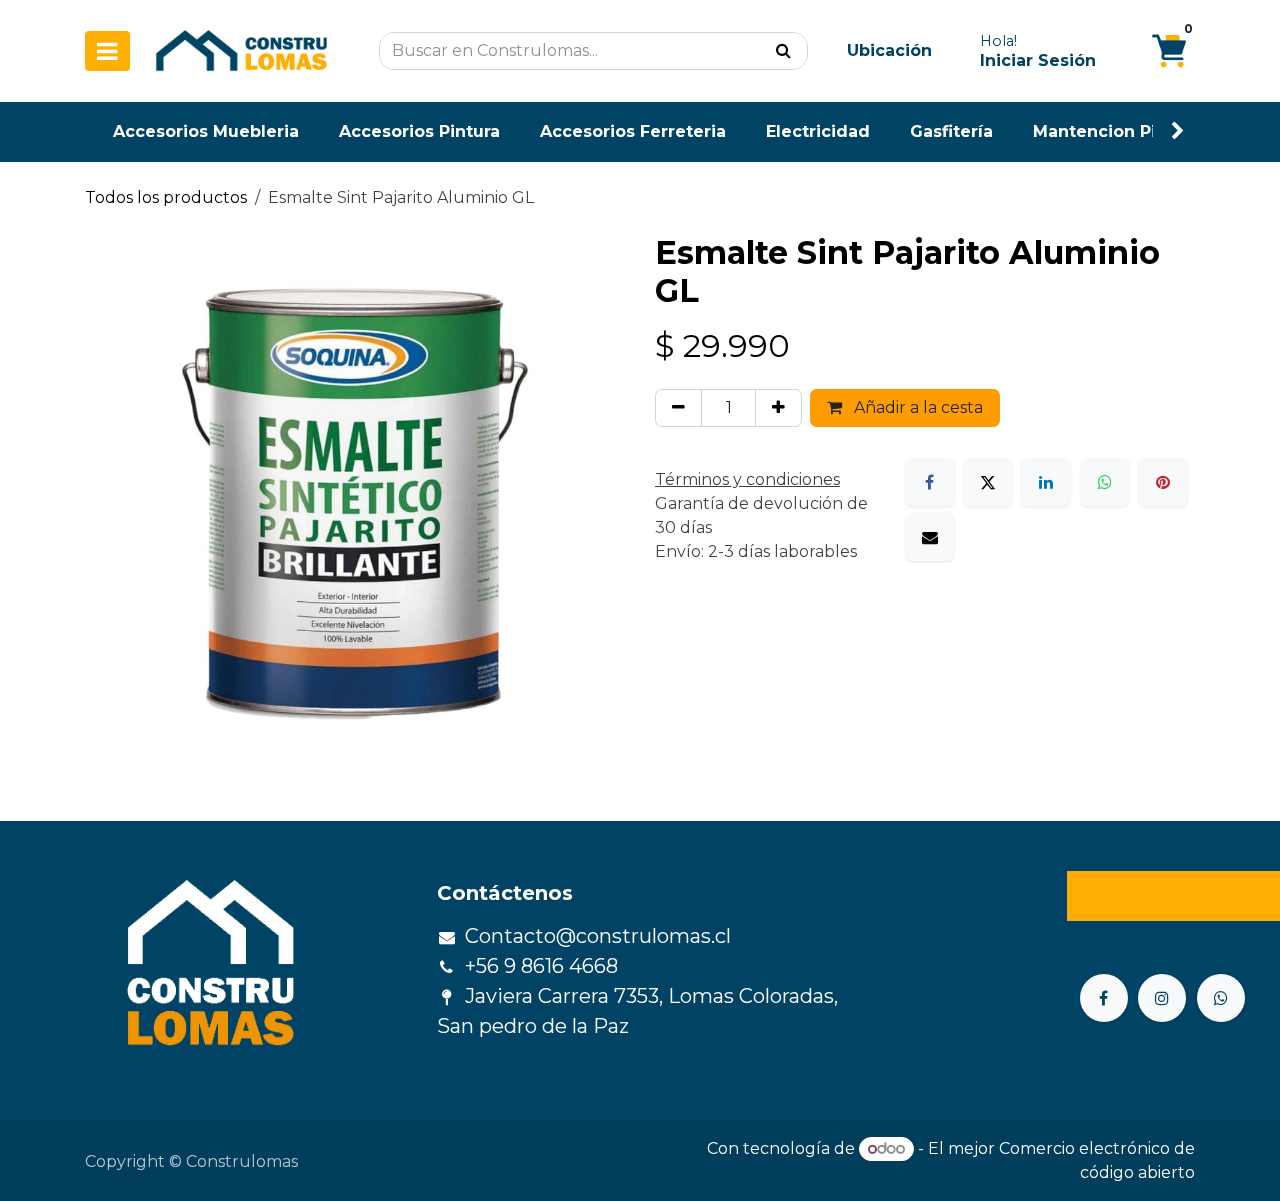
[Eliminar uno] (678, 408)
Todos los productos (166, 197)
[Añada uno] (778, 408)
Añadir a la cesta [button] (916, 407)
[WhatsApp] (1105, 482)
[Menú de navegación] (107, 51)
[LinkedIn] (1046, 482)
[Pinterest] (1163, 482)
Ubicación (889, 50)
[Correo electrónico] (930, 537)
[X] (988, 482)
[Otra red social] (1221, 998)
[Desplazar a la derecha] (1178, 131)
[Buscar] (783, 51)
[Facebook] (930, 482)
